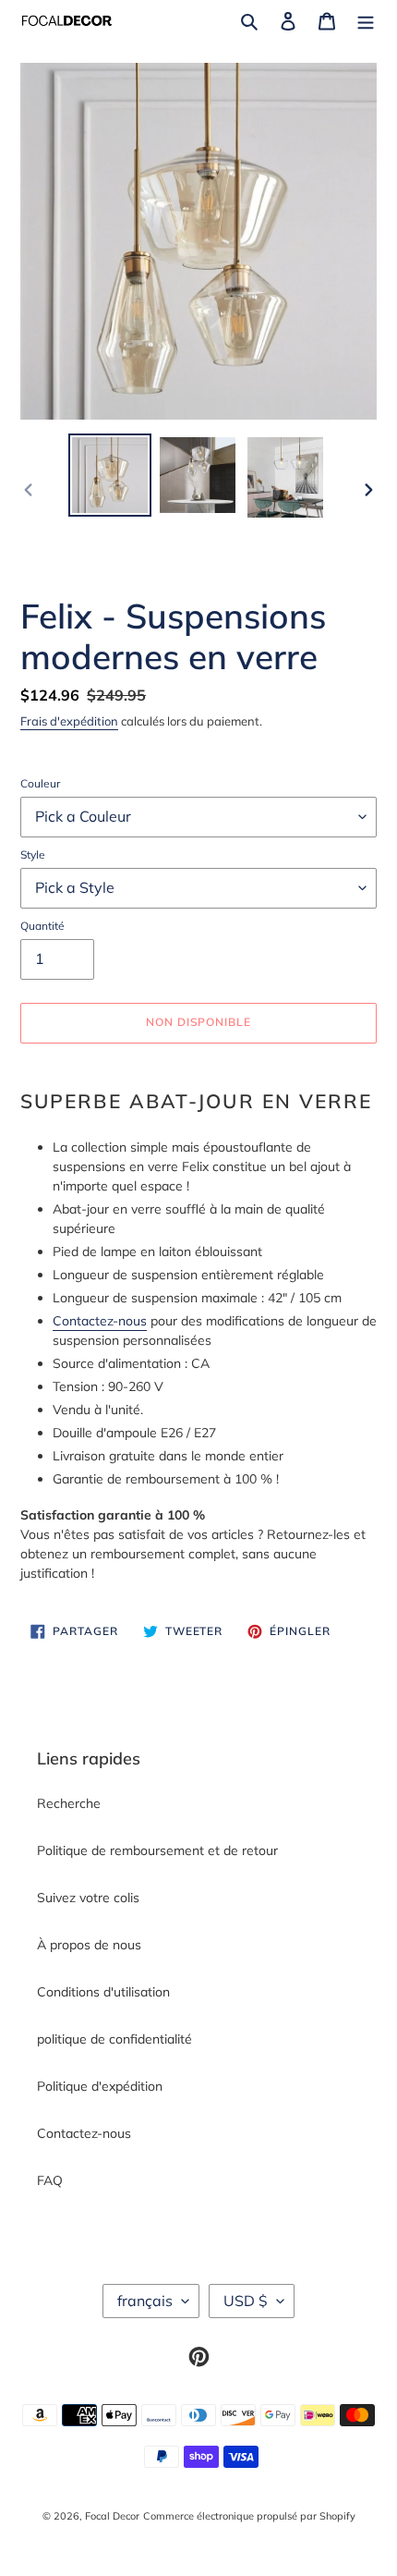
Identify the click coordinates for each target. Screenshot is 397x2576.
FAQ (50, 2180)
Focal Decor (112, 2516)
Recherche (69, 1803)
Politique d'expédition (100, 2086)
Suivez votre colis (88, 1898)
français (145, 2301)
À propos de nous (89, 1945)
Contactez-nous (100, 1321)
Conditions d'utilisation (103, 1992)
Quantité (42, 926)
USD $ (246, 2301)
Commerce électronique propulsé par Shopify (249, 2516)
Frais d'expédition (69, 721)
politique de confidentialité (114, 2039)
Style (33, 855)
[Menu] (366, 21)
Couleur (40, 783)
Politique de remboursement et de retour (157, 1850)
